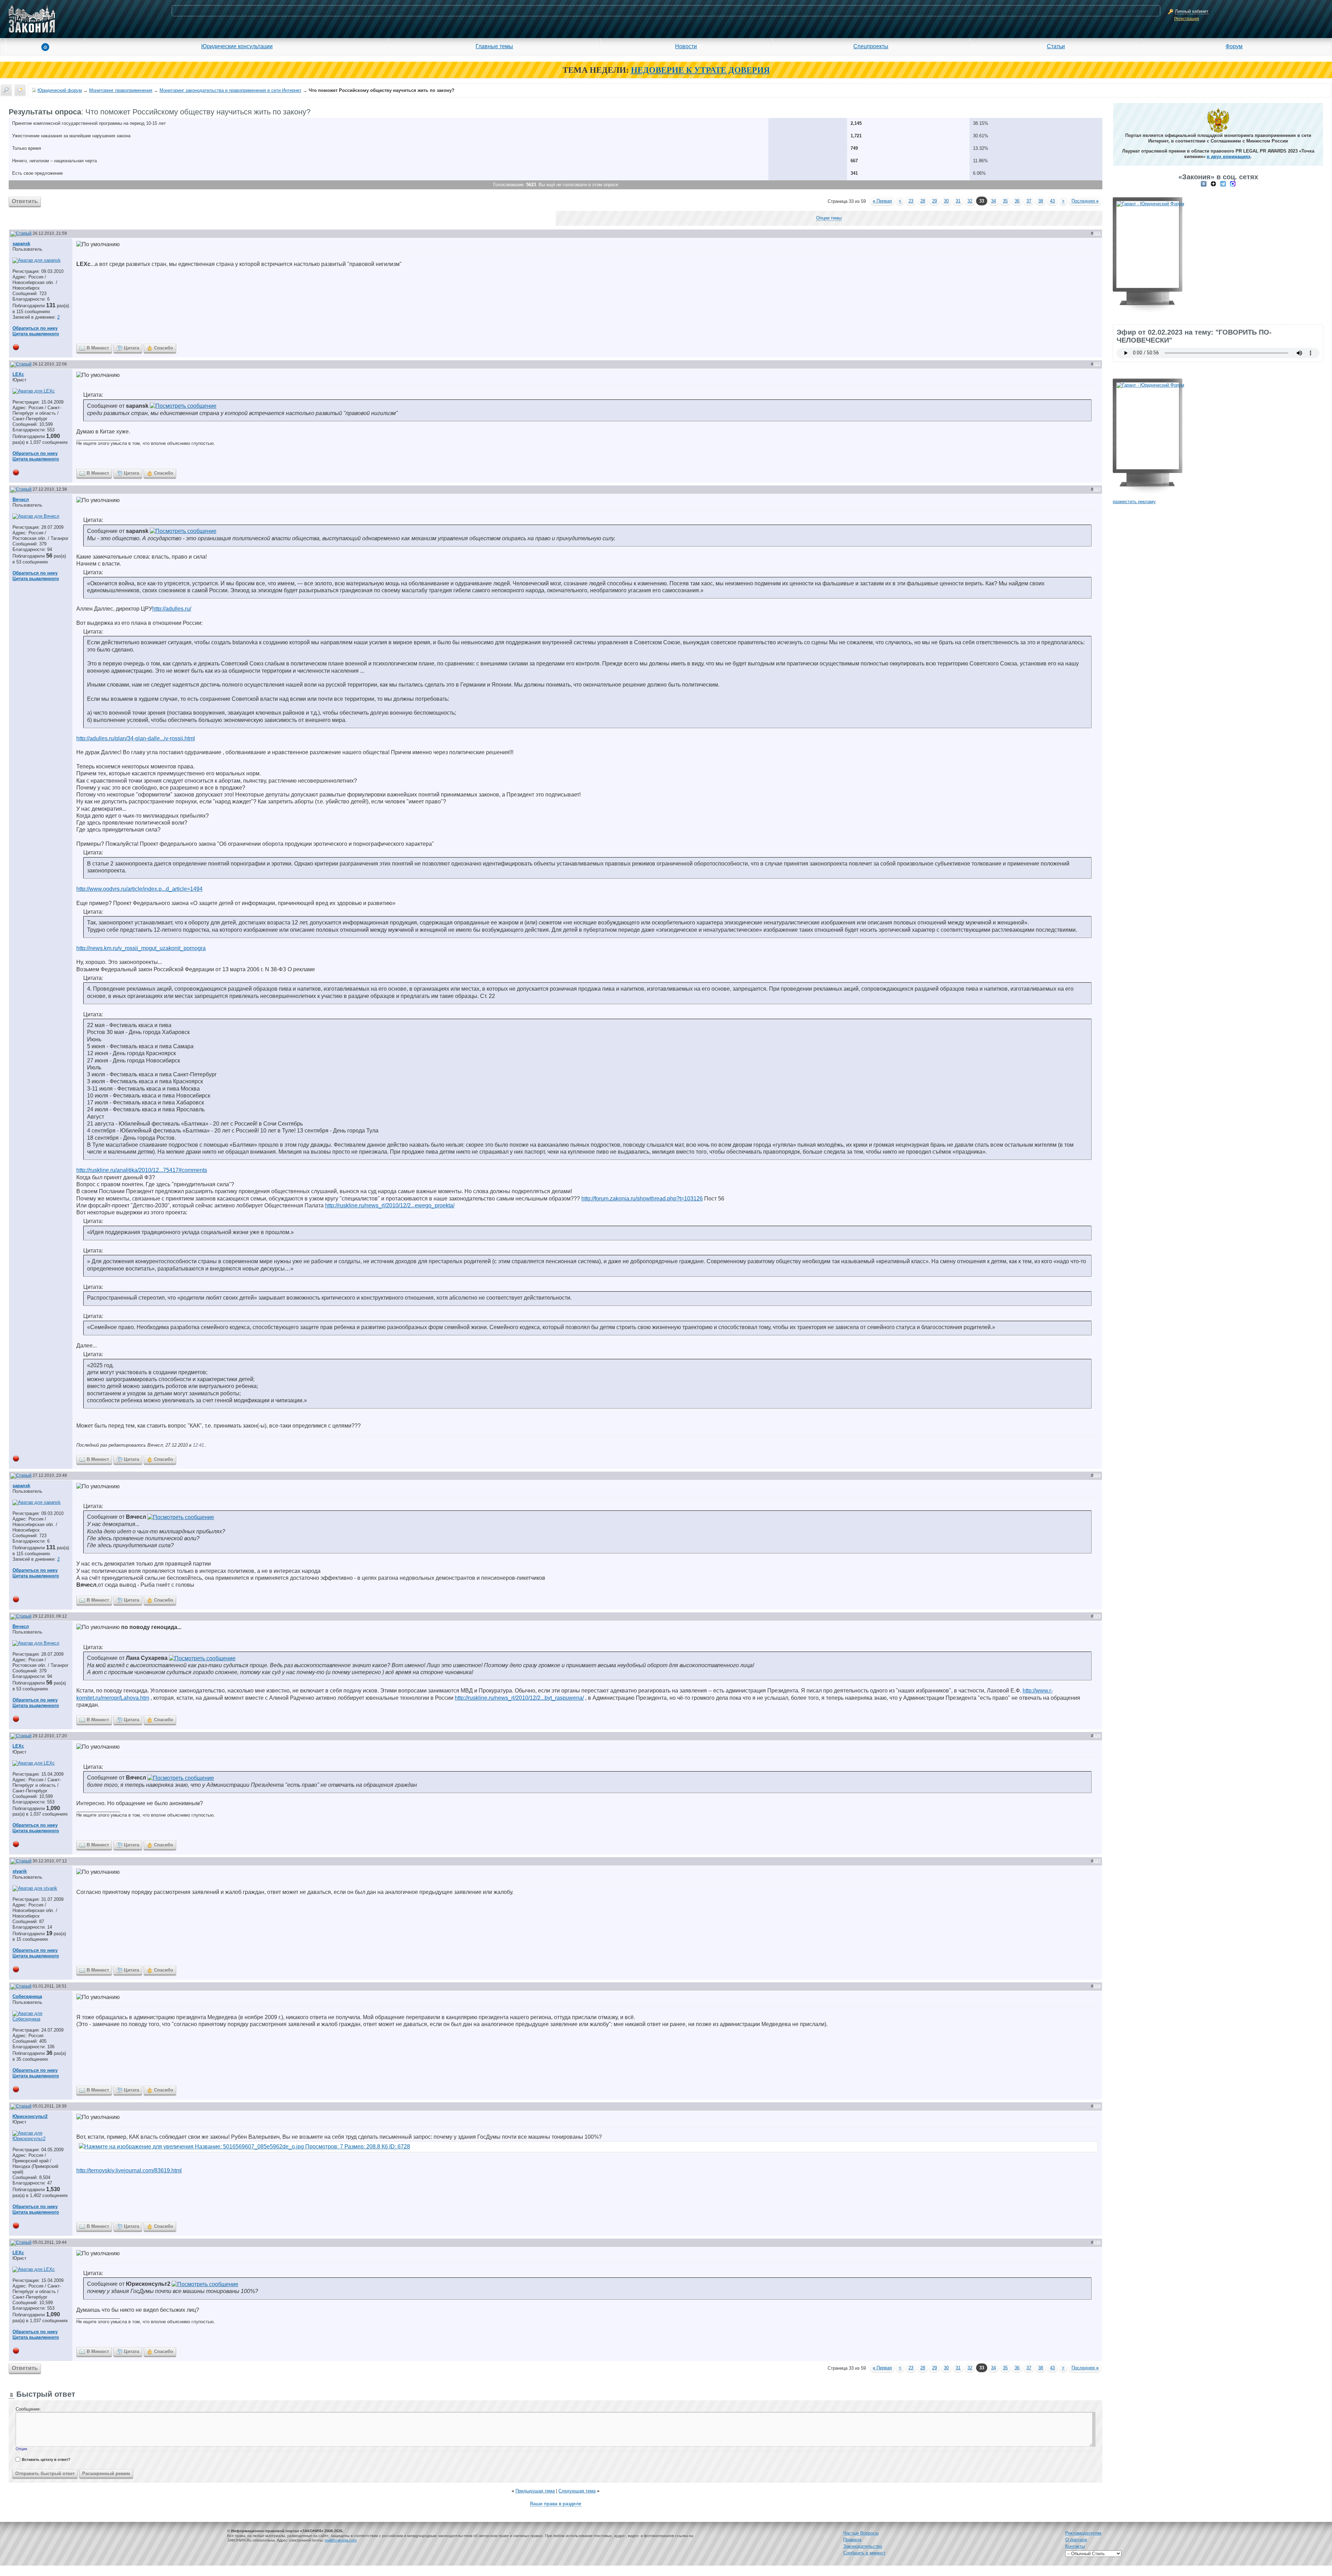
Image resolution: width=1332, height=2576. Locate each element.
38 (1041, 201)
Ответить (25, 201)
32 (970, 201)
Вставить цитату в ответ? (46, 2459)
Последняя (1085, 201)
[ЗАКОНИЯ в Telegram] (1223, 184)
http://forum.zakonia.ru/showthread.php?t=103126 (642, 1199)
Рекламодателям (1083, 2533)
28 (923, 201)
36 (1017, 201)
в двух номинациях (1229, 157)
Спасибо (164, 348)
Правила (852, 2540)
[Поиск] (6, 90)
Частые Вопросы (861, 2533)
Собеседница (27, 1996)
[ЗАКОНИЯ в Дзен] (1213, 184)
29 (934, 201)
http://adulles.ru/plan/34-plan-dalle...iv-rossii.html (136, 738)
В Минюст (98, 348)
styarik (20, 1871)
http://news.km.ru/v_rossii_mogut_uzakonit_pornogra (141, 948)
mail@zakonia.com (341, 2540)
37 (1029, 201)
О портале (1076, 2540)
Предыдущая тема (535, 2491)
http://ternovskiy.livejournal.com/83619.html (129, 2170)
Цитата (131, 348)
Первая (882, 201)
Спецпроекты (871, 46)
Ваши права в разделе (556, 2504)
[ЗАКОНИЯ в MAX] (1233, 184)
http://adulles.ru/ (172, 609)
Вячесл (21, 499)
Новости (686, 46)
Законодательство (863, 2546)
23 (911, 201)
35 (1005, 201)
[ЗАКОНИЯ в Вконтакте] (1204, 184)
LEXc (18, 374)
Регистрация (1187, 19)
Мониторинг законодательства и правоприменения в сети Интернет (230, 90)
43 (1052, 201)
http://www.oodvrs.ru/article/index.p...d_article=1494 (139, 889)
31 (958, 201)
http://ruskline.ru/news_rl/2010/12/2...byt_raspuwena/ (519, 1698)
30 (946, 201)
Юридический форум (60, 90)
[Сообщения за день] (20, 90)
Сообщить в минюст (864, 2553)
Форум (1234, 46)
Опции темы (829, 218)
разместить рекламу (1134, 502)
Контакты (1075, 2546)
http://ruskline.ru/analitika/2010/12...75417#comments (142, 1170)
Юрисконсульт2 (30, 2116)
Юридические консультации (237, 46)
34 (993, 201)
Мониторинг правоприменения (121, 90)
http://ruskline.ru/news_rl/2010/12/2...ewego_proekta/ (390, 1205)
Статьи (1056, 46)
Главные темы (494, 46)
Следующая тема (577, 2491)
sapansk (21, 244)
